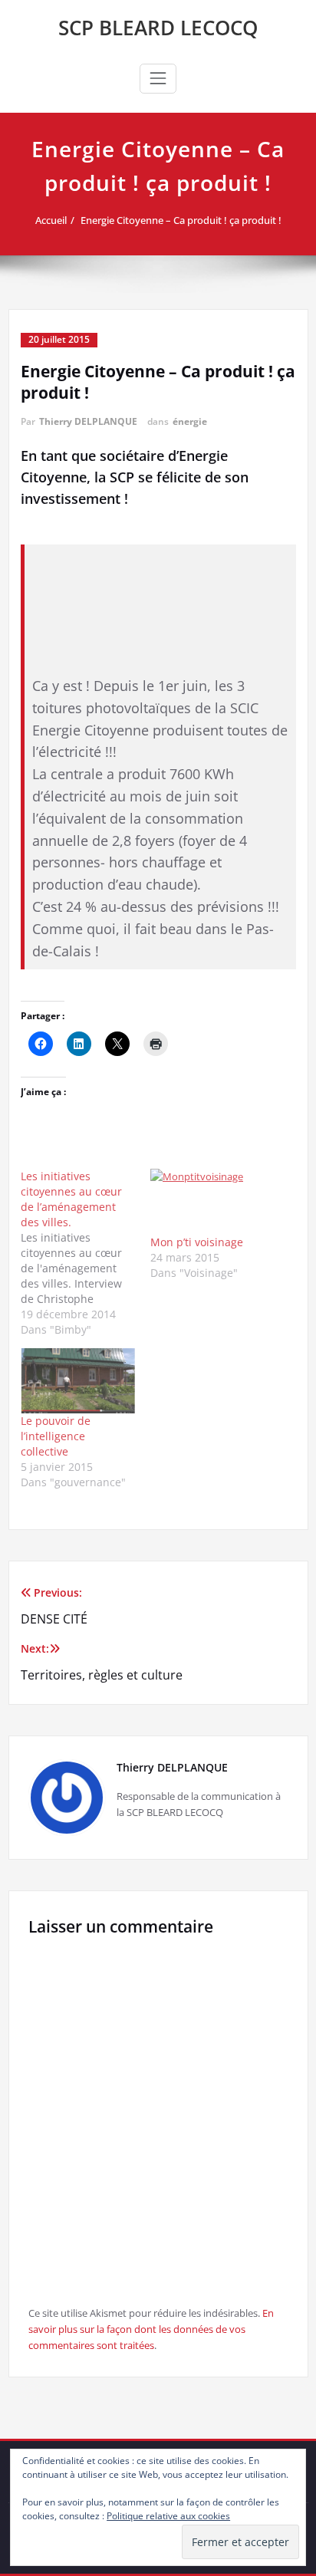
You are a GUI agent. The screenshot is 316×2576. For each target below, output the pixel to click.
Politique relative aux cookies (168, 2516)
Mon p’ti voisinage (197, 1242)
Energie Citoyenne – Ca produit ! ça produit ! (181, 220)
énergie (190, 421)
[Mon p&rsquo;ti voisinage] (208, 1201)
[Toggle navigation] (158, 78)
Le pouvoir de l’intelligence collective (56, 1436)
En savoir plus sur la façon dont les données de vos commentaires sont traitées (151, 2329)
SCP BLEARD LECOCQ (158, 28)
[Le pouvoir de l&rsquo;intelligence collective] (78, 1381)
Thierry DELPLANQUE (88, 421)
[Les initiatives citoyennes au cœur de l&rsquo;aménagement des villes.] (86, 1253)
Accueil (51, 220)
